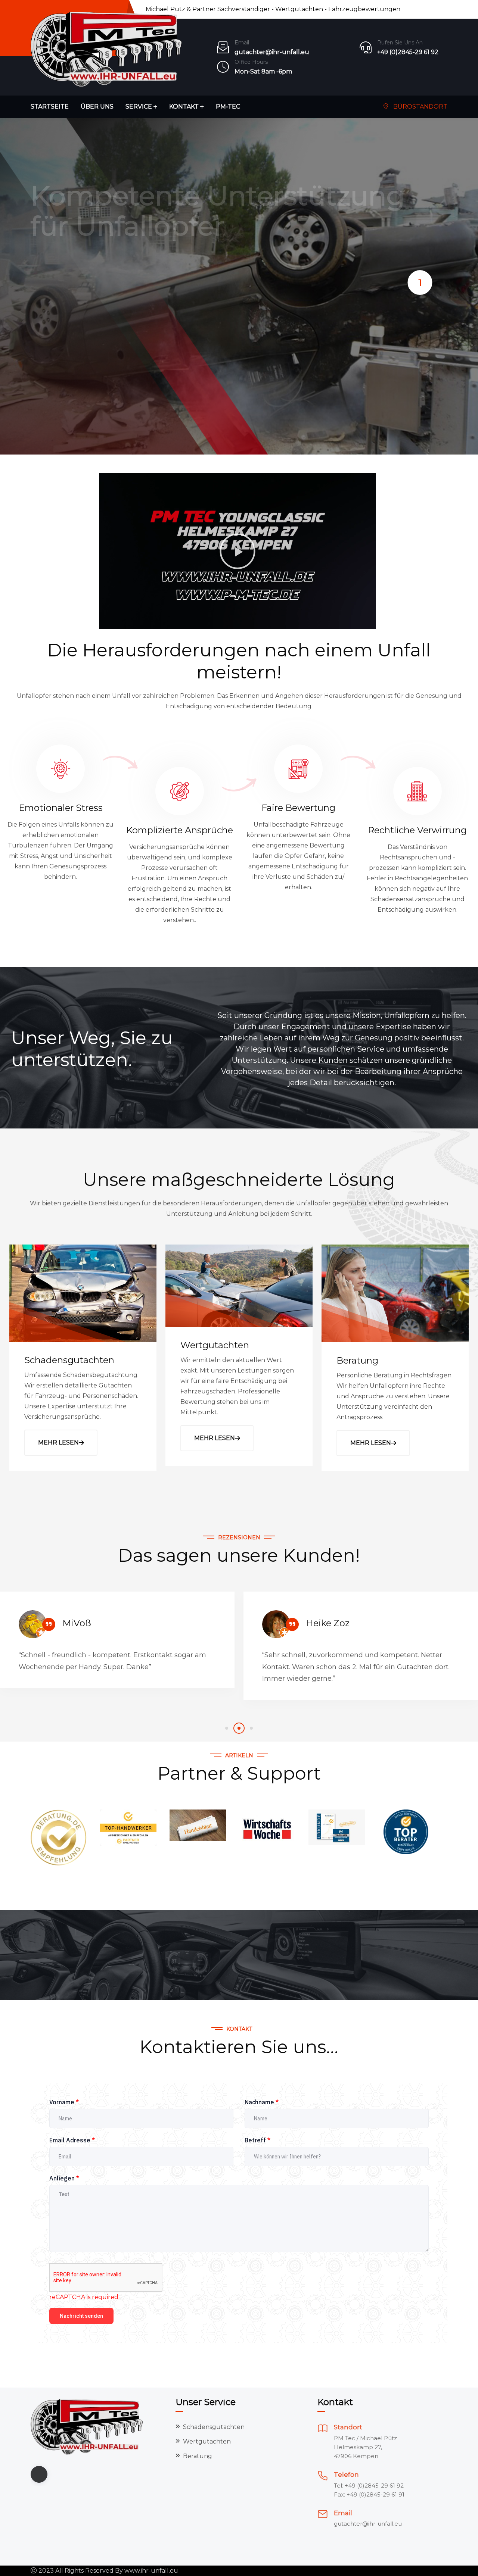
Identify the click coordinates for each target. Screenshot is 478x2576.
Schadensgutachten (69, 1360)
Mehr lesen (58, 1442)
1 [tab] (420, 283)
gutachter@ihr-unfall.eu (272, 52)
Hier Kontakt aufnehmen (89, 359)
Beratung (357, 1360)
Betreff (257, 2140)
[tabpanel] (239, 286)
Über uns (97, 107)
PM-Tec (228, 107)
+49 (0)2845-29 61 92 (408, 52)
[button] (238, 551)
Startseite (50, 107)
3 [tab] (251, 1728)
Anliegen (64, 2178)
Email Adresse (72, 2140)
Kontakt (184, 107)
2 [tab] (239, 1728)
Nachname (262, 2102)
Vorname (64, 2102)
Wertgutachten (215, 1345)
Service (139, 107)
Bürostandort (420, 107)
